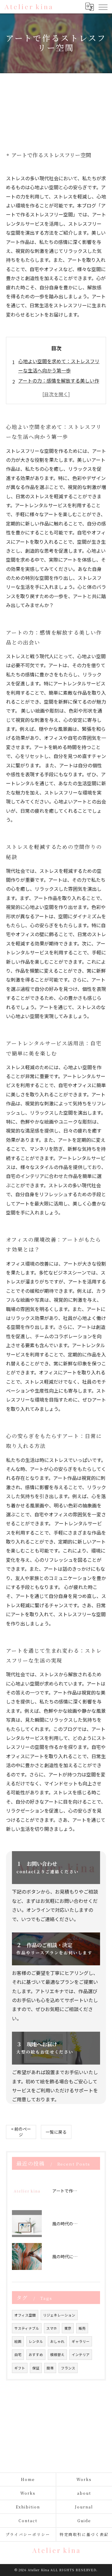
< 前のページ (21, 2132)
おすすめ (36, 2355)
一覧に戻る (56, 2132)
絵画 (18, 2341)
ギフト (20, 2368)
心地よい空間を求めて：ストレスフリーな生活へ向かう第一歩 (59, 366)
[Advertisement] (56, 106)
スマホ (52, 2328)
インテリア (81, 2355)
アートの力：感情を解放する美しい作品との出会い (59, 385)
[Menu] (103, 7)
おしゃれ (57, 2341)
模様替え (57, 2355)
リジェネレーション (59, 2315)
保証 (36, 2368)
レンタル (36, 2341)
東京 (68, 2328)
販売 (82, 2328)
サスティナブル (27, 2328)
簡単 (50, 2368)
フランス (68, 2368)
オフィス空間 (25, 2315)
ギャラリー (81, 2341)
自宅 (18, 2355)
